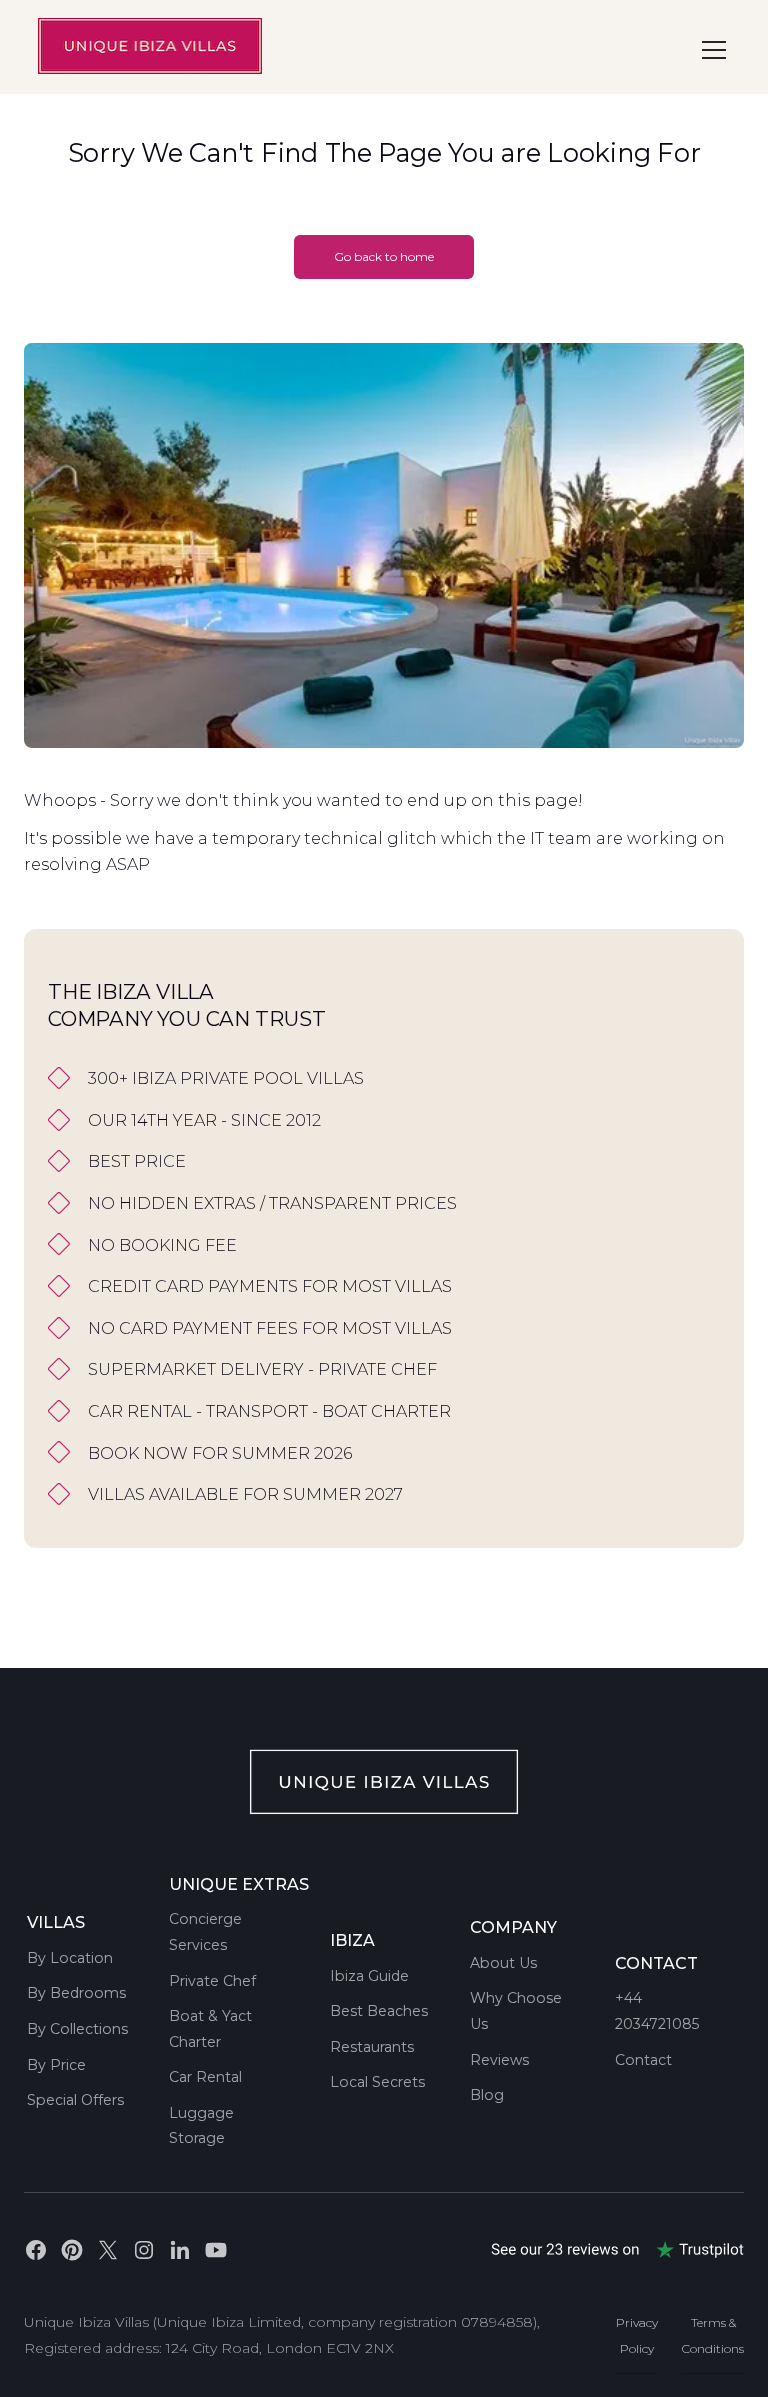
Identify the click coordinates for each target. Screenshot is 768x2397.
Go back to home (384, 256)
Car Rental (205, 2077)
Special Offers (75, 2100)
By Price (56, 2065)
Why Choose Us (516, 2011)
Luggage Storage (201, 2126)
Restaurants (372, 2047)
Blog (487, 2095)
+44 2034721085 (657, 2011)
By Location (70, 1958)
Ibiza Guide (369, 1976)
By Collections (77, 2029)
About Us (503, 1963)
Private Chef (212, 1981)
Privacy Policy (637, 2335)
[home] (150, 46)
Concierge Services (205, 1932)
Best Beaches (379, 2011)
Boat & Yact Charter (210, 2029)
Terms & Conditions (713, 2335)
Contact (643, 2060)
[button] (710, 50)
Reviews (499, 2060)
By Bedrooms (76, 1993)
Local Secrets (377, 2082)
